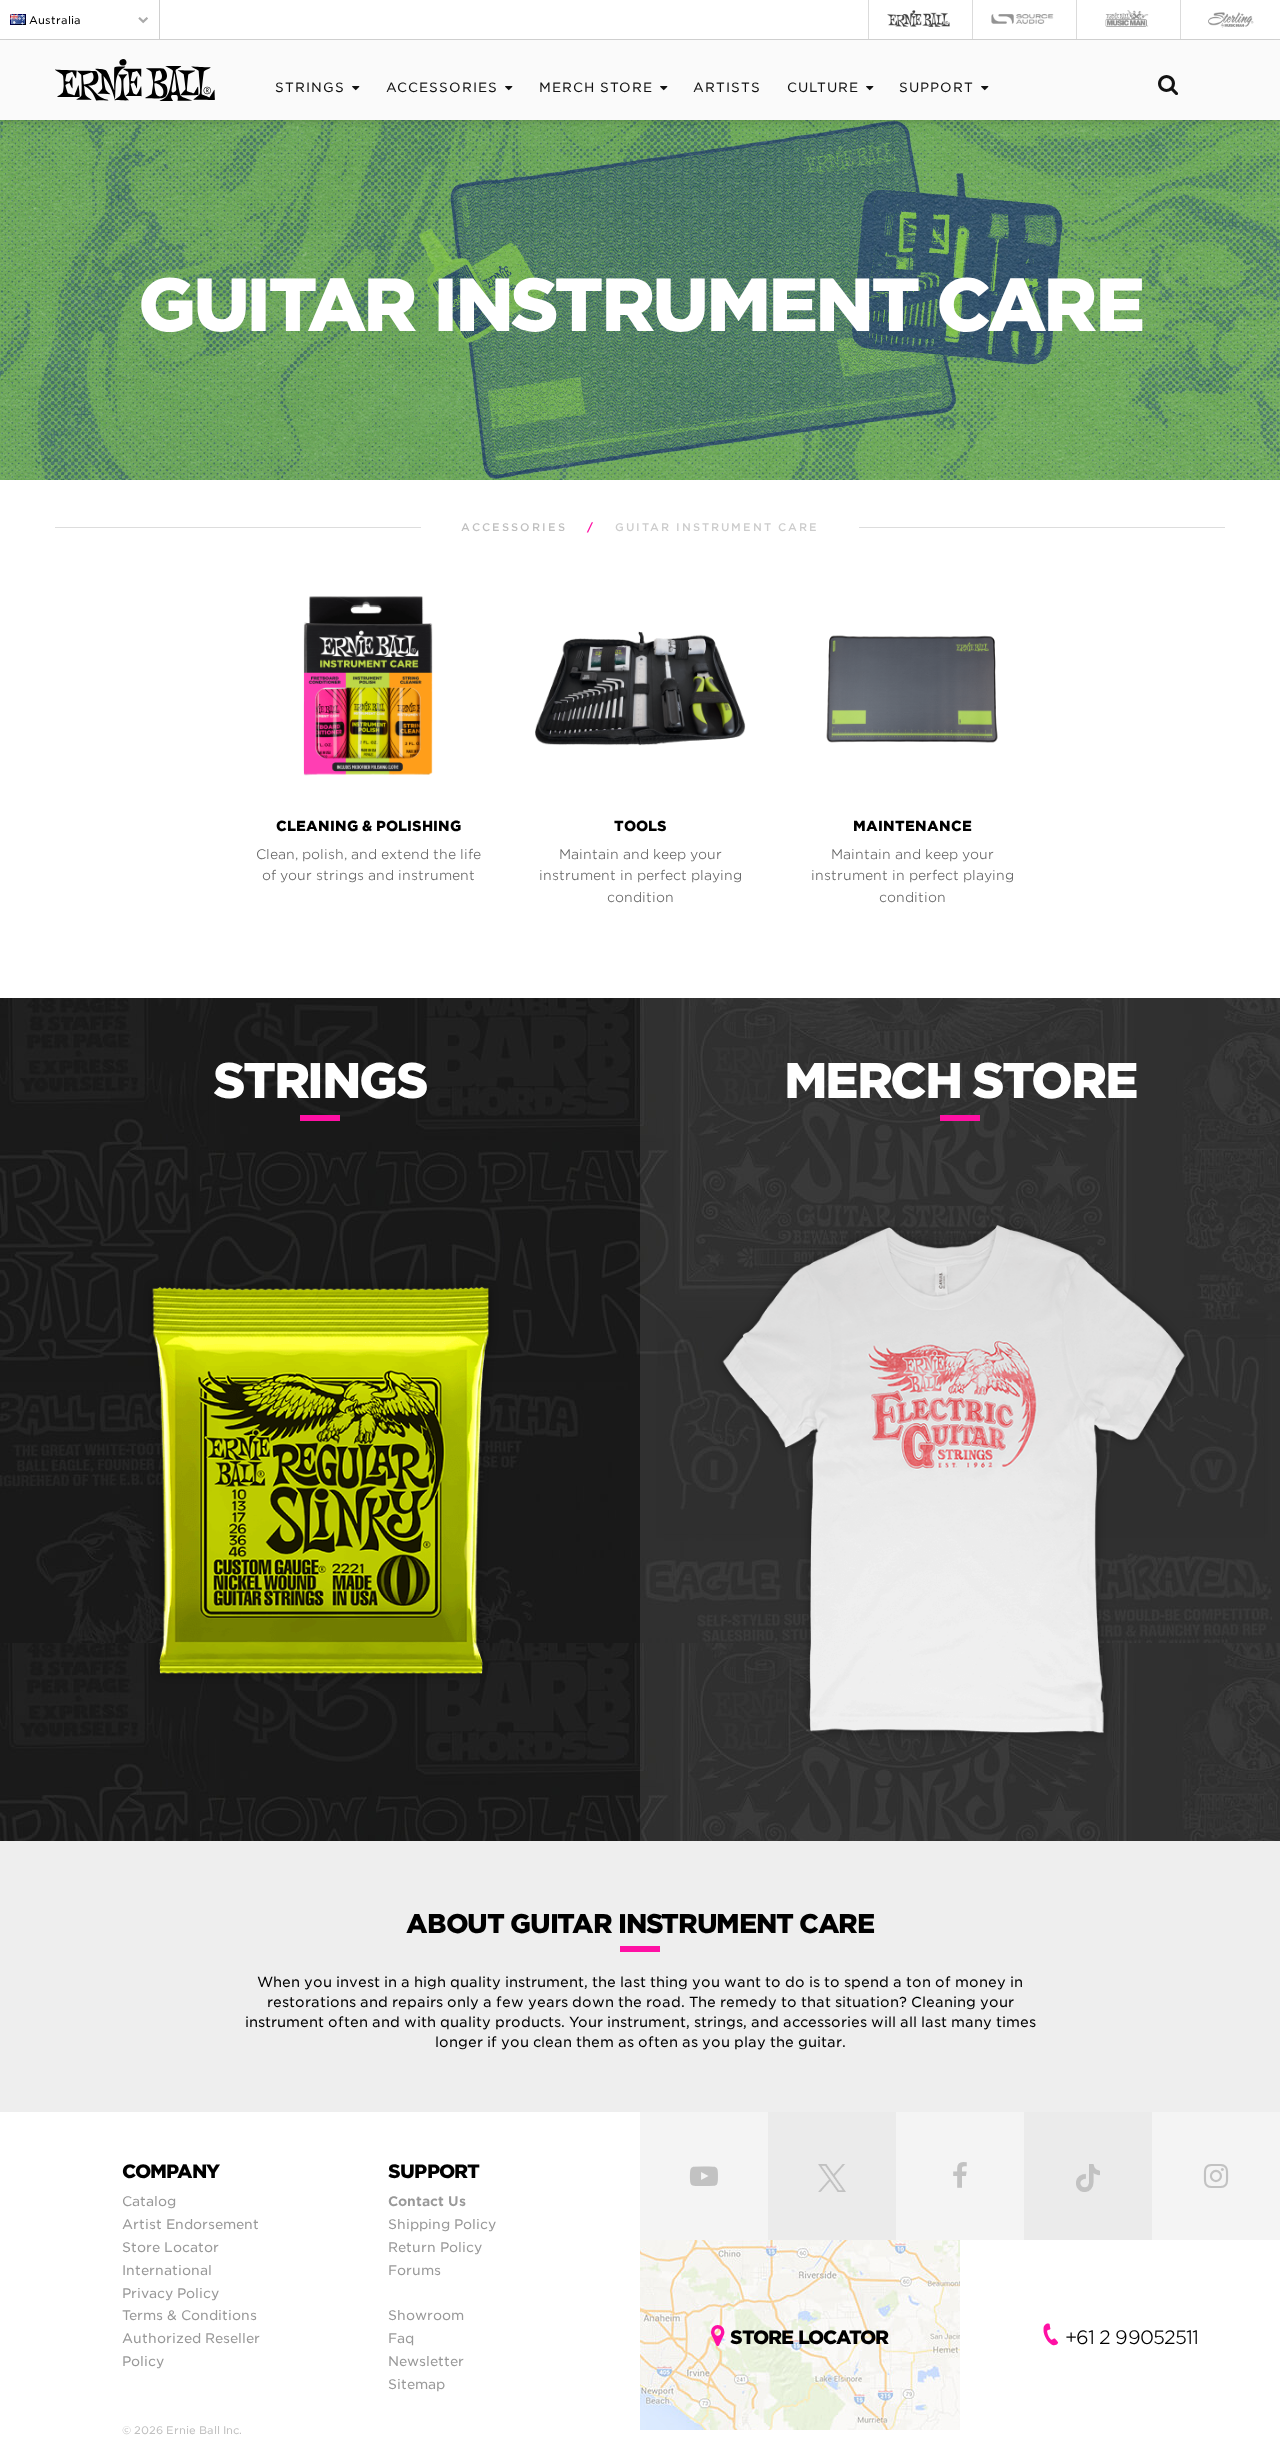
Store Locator (170, 2247)
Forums (414, 2270)
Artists (727, 87)
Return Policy (435, 2247)
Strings (310, 87)
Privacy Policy (170, 2293)
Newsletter (426, 2361)
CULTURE (823, 87)
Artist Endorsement (190, 2224)
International (167, 2270)
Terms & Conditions (189, 2315)
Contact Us (427, 2201)
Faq (401, 2338)
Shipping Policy (442, 2224)
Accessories (442, 87)
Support (936, 87)
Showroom (426, 2315)
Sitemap (416, 2384)
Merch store (596, 87)
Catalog (149, 2201)
